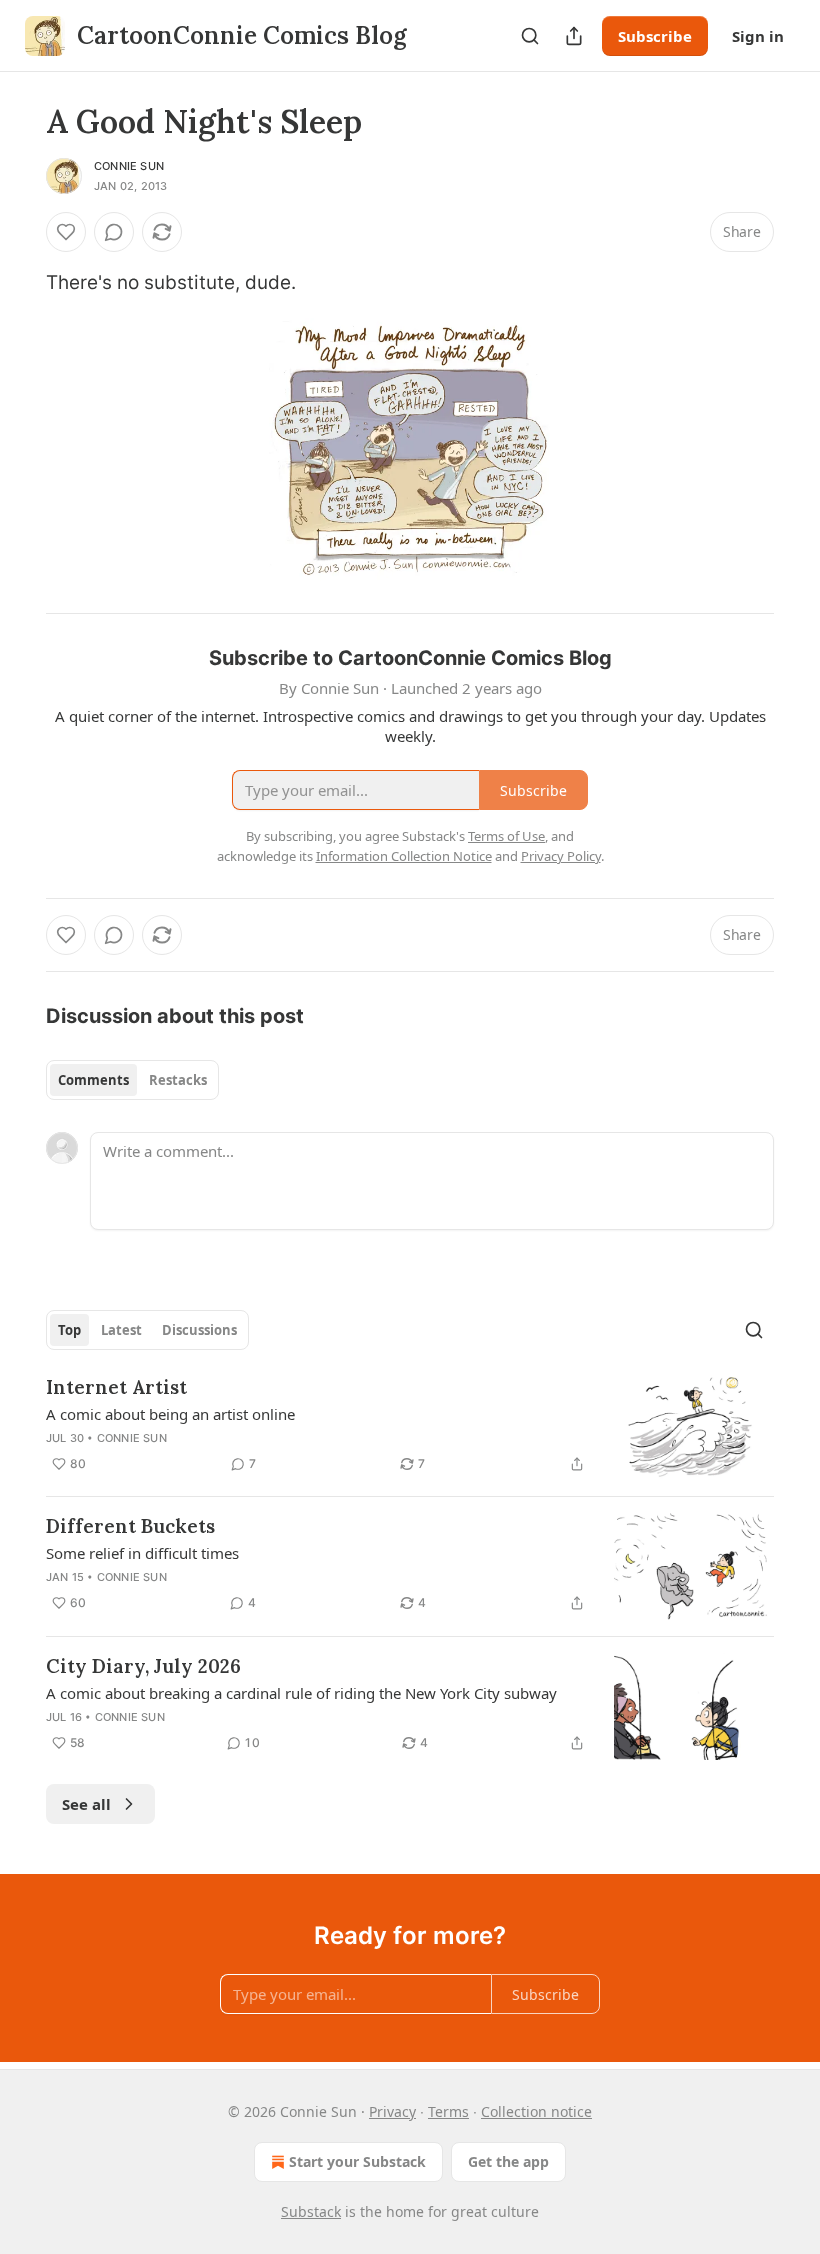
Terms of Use (506, 836)
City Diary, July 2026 (143, 1666)
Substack (311, 2211)
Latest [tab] (121, 1330)
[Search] (530, 36)
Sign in (758, 36)
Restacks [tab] (178, 1080)
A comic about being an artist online (170, 1414)
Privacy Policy (561, 856)
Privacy (392, 2111)
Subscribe (655, 36)
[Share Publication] (574, 36)
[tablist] (132, 1080)
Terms (448, 2111)
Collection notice (536, 2111)
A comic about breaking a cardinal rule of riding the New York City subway (301, 1693)
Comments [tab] (93, 1080)
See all (86, 1804)
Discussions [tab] (199, 1330)
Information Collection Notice (404, 856)
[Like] (66, 232)
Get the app (508, 2161)
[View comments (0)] (114, 232)
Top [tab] (69, 1330)
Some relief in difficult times (142, 1553)
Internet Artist (116, 1387)
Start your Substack (357, 2161)
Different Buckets (130, 1526)
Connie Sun (129, 166)
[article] (410, 1427)
